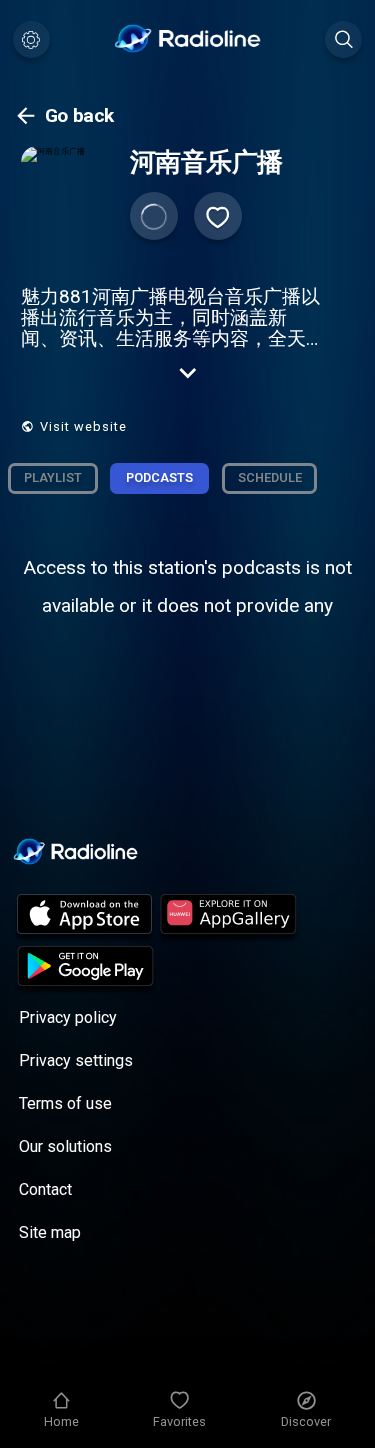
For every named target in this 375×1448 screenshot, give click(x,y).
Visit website (83, 426)
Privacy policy (68, 1017)
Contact (45, 1189)
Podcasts (159, 477)
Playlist (53, 477)
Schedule (270, 477)
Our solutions (65, 1146)
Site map (50, 1232)
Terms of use (65, 1103)
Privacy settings (76, 1060)
